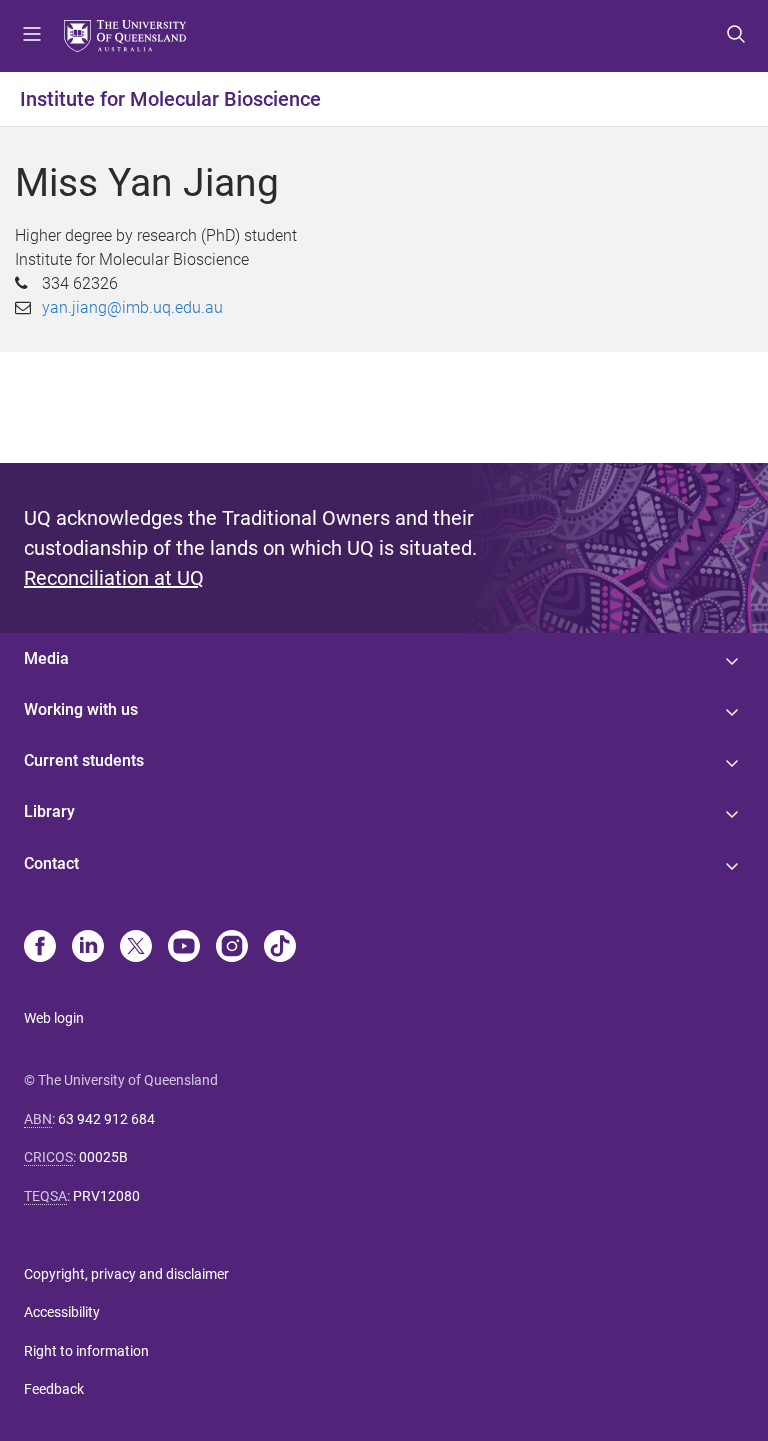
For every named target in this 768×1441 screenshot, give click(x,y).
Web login (54, 1018)
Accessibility (62, 1312)
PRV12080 (106, 1196)
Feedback (54, 1389)
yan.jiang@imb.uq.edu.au (132, 307)
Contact (51, 863)
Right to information (86, 1351)
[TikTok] (280, 948)
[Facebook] (40, 948)
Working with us (81, 709)
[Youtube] (184, 948)
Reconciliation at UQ (114, 578)
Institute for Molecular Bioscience (170, 99)
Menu (32, 36)
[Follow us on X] (136, 948)
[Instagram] (232, 948)
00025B (103, 1157)
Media (46, 658)
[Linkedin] (88, 948)
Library (49, 811)
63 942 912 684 (106, 1119)
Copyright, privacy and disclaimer (126, 1274)
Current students (84, 760)
